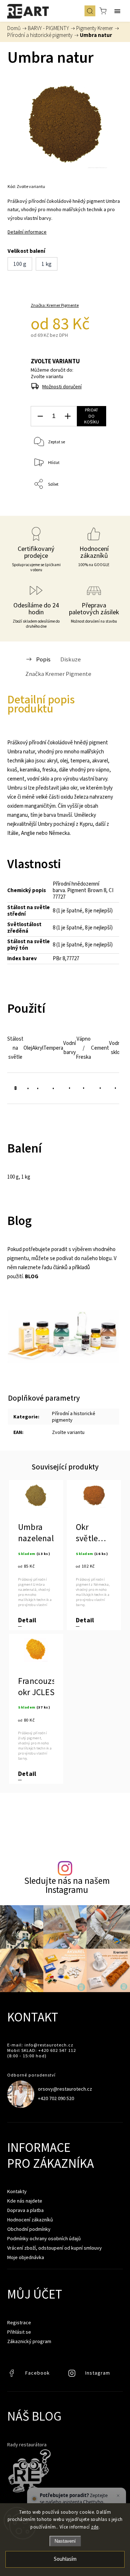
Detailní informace (27, 232)
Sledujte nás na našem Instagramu (67, 1885)
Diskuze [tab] (71, 659)
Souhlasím (65, 2559)
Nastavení (65, 2541)
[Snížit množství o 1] (40, 416)
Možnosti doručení (62, 386)
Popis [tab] (43, 659)
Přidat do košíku (92, 416)
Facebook (13, 2375)
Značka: (55, 305)
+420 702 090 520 (56, 2098)
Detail (27, 1620)
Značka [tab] (58, 674)
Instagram (73, 2375)
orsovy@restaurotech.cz (65, 2089)
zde (95, 2527)
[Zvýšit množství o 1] (68, 416)
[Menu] (117, 11)
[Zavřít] (118, 2496)
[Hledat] (90, 11)
